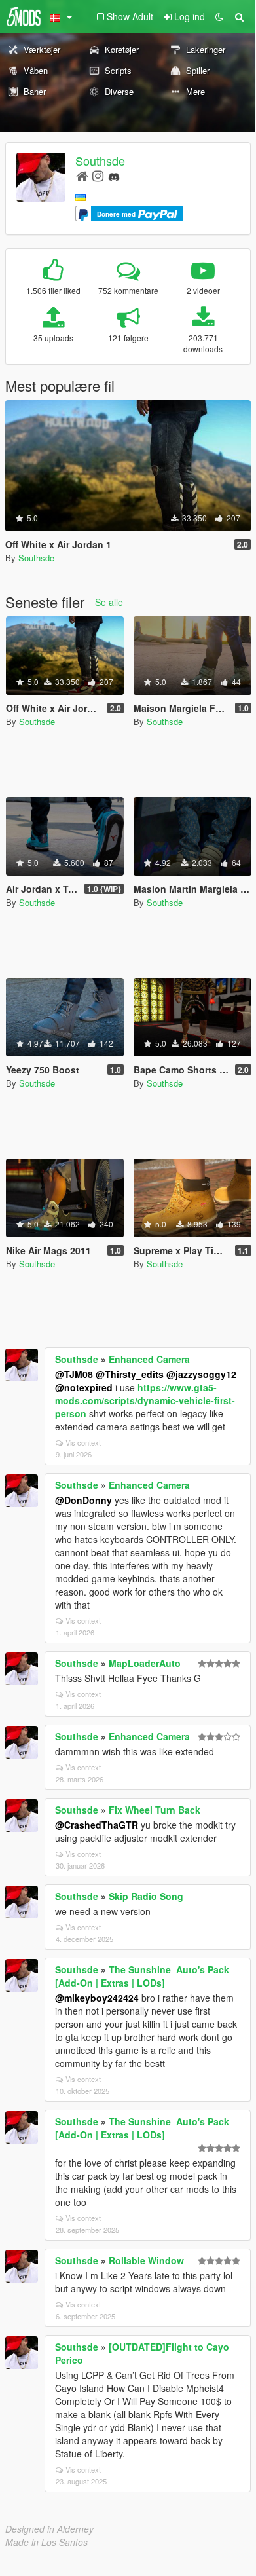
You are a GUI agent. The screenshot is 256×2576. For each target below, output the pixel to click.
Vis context (83, 1442)
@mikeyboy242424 (97, 1998)
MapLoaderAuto (145, 1663)
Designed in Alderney (49, 2529)
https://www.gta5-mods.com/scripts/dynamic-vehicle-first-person (145, 1400)
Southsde (100, 160)
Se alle (109, 602)
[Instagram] (98, 175)
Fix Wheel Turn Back (155, 1810)
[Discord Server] (114, 175)
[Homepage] (82, 175)
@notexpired (84, 1387)
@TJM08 (74, 1374)
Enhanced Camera (149, 1359)
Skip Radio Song (146, 1896)
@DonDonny (83, 1500)
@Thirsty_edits (130, 1374)
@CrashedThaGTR (97, 1825)
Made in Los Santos (46, 2542)
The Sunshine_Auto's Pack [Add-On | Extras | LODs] (142, 1976)
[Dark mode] (219, 16)
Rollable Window (146, 2260)
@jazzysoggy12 (201, 1374)
